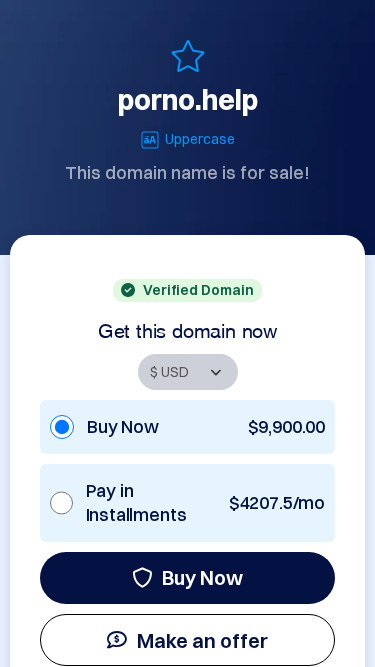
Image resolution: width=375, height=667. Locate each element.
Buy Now (202, 577)
